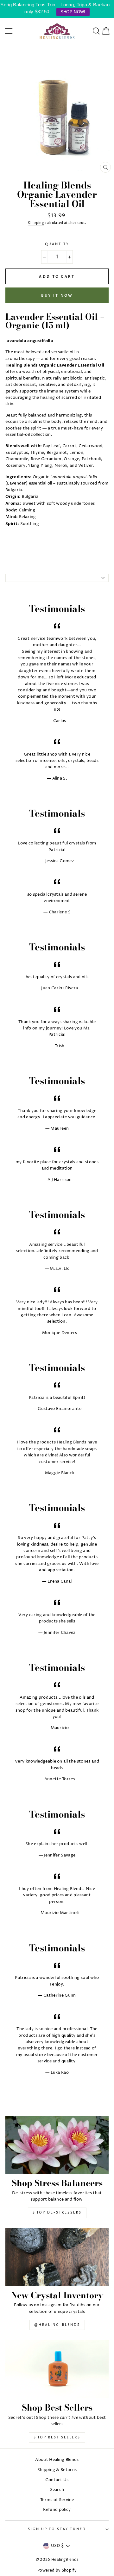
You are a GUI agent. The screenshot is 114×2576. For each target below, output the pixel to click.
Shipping (36, 223)
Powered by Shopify (57, 2570)
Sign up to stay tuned (57, 2529)
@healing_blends (57, 2325)
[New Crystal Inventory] (57, 2257)
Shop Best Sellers (57, 2437)
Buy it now (57, 296)
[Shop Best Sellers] (57, 2369)
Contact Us (57, 2480)
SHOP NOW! (73, 12)
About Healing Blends (57, 2460)
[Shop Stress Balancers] (57, 2145)
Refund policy (57, 2510)
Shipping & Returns (57, 2470)
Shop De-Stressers (57, 2213)
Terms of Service (57, 2500)
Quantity (57, 244)
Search (57, 2490)
